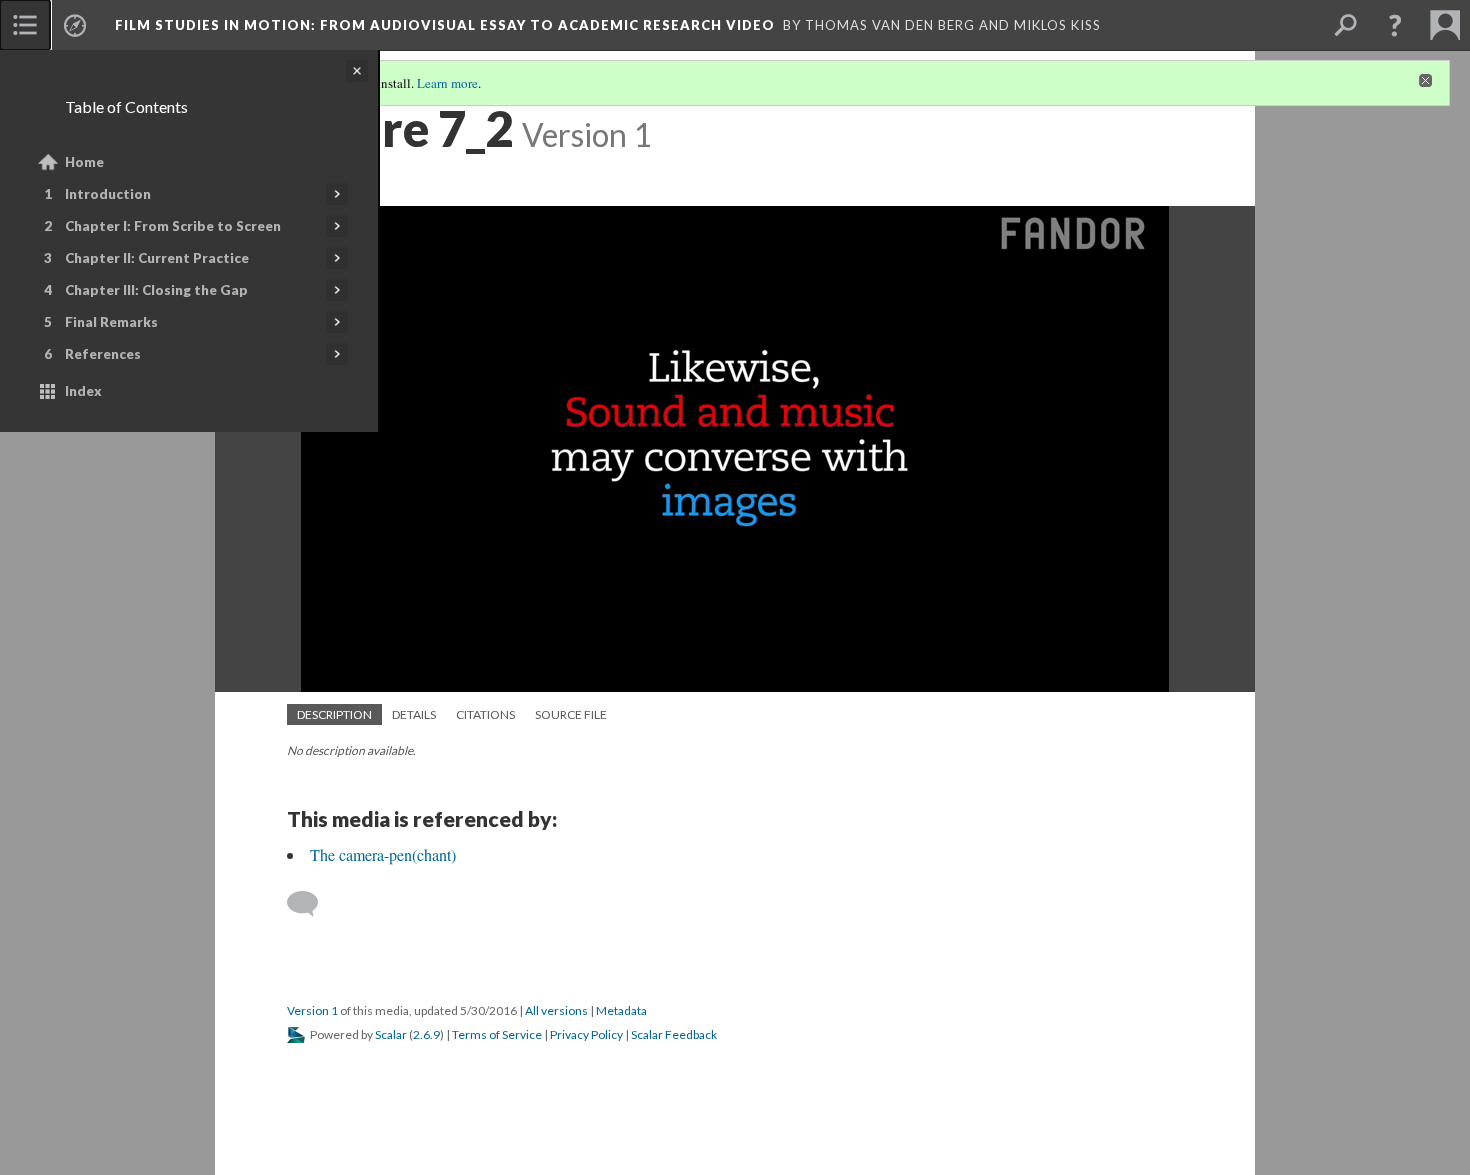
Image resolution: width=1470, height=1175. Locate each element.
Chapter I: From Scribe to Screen (173, 226)
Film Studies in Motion (445, 25)
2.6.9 (426, 1034)
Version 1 (312, 1010)
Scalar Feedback (674, 1034)
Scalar (391, 1034)
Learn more (447, 83)
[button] (1395, 25)
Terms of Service (497, 1034)
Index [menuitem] (83, 391)
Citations (485, 714)
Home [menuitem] (84, 162)
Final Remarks (111, 322)
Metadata (621, 1010)
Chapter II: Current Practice (157, 258)
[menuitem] (25, 25)
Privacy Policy (586, 1034)
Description (334, 714)
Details (414, 714)
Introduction (108, 194)
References (103, 354)
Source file (571, 714)
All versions (556, 1010)
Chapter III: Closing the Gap (156, 290)
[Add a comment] (311, 904)
